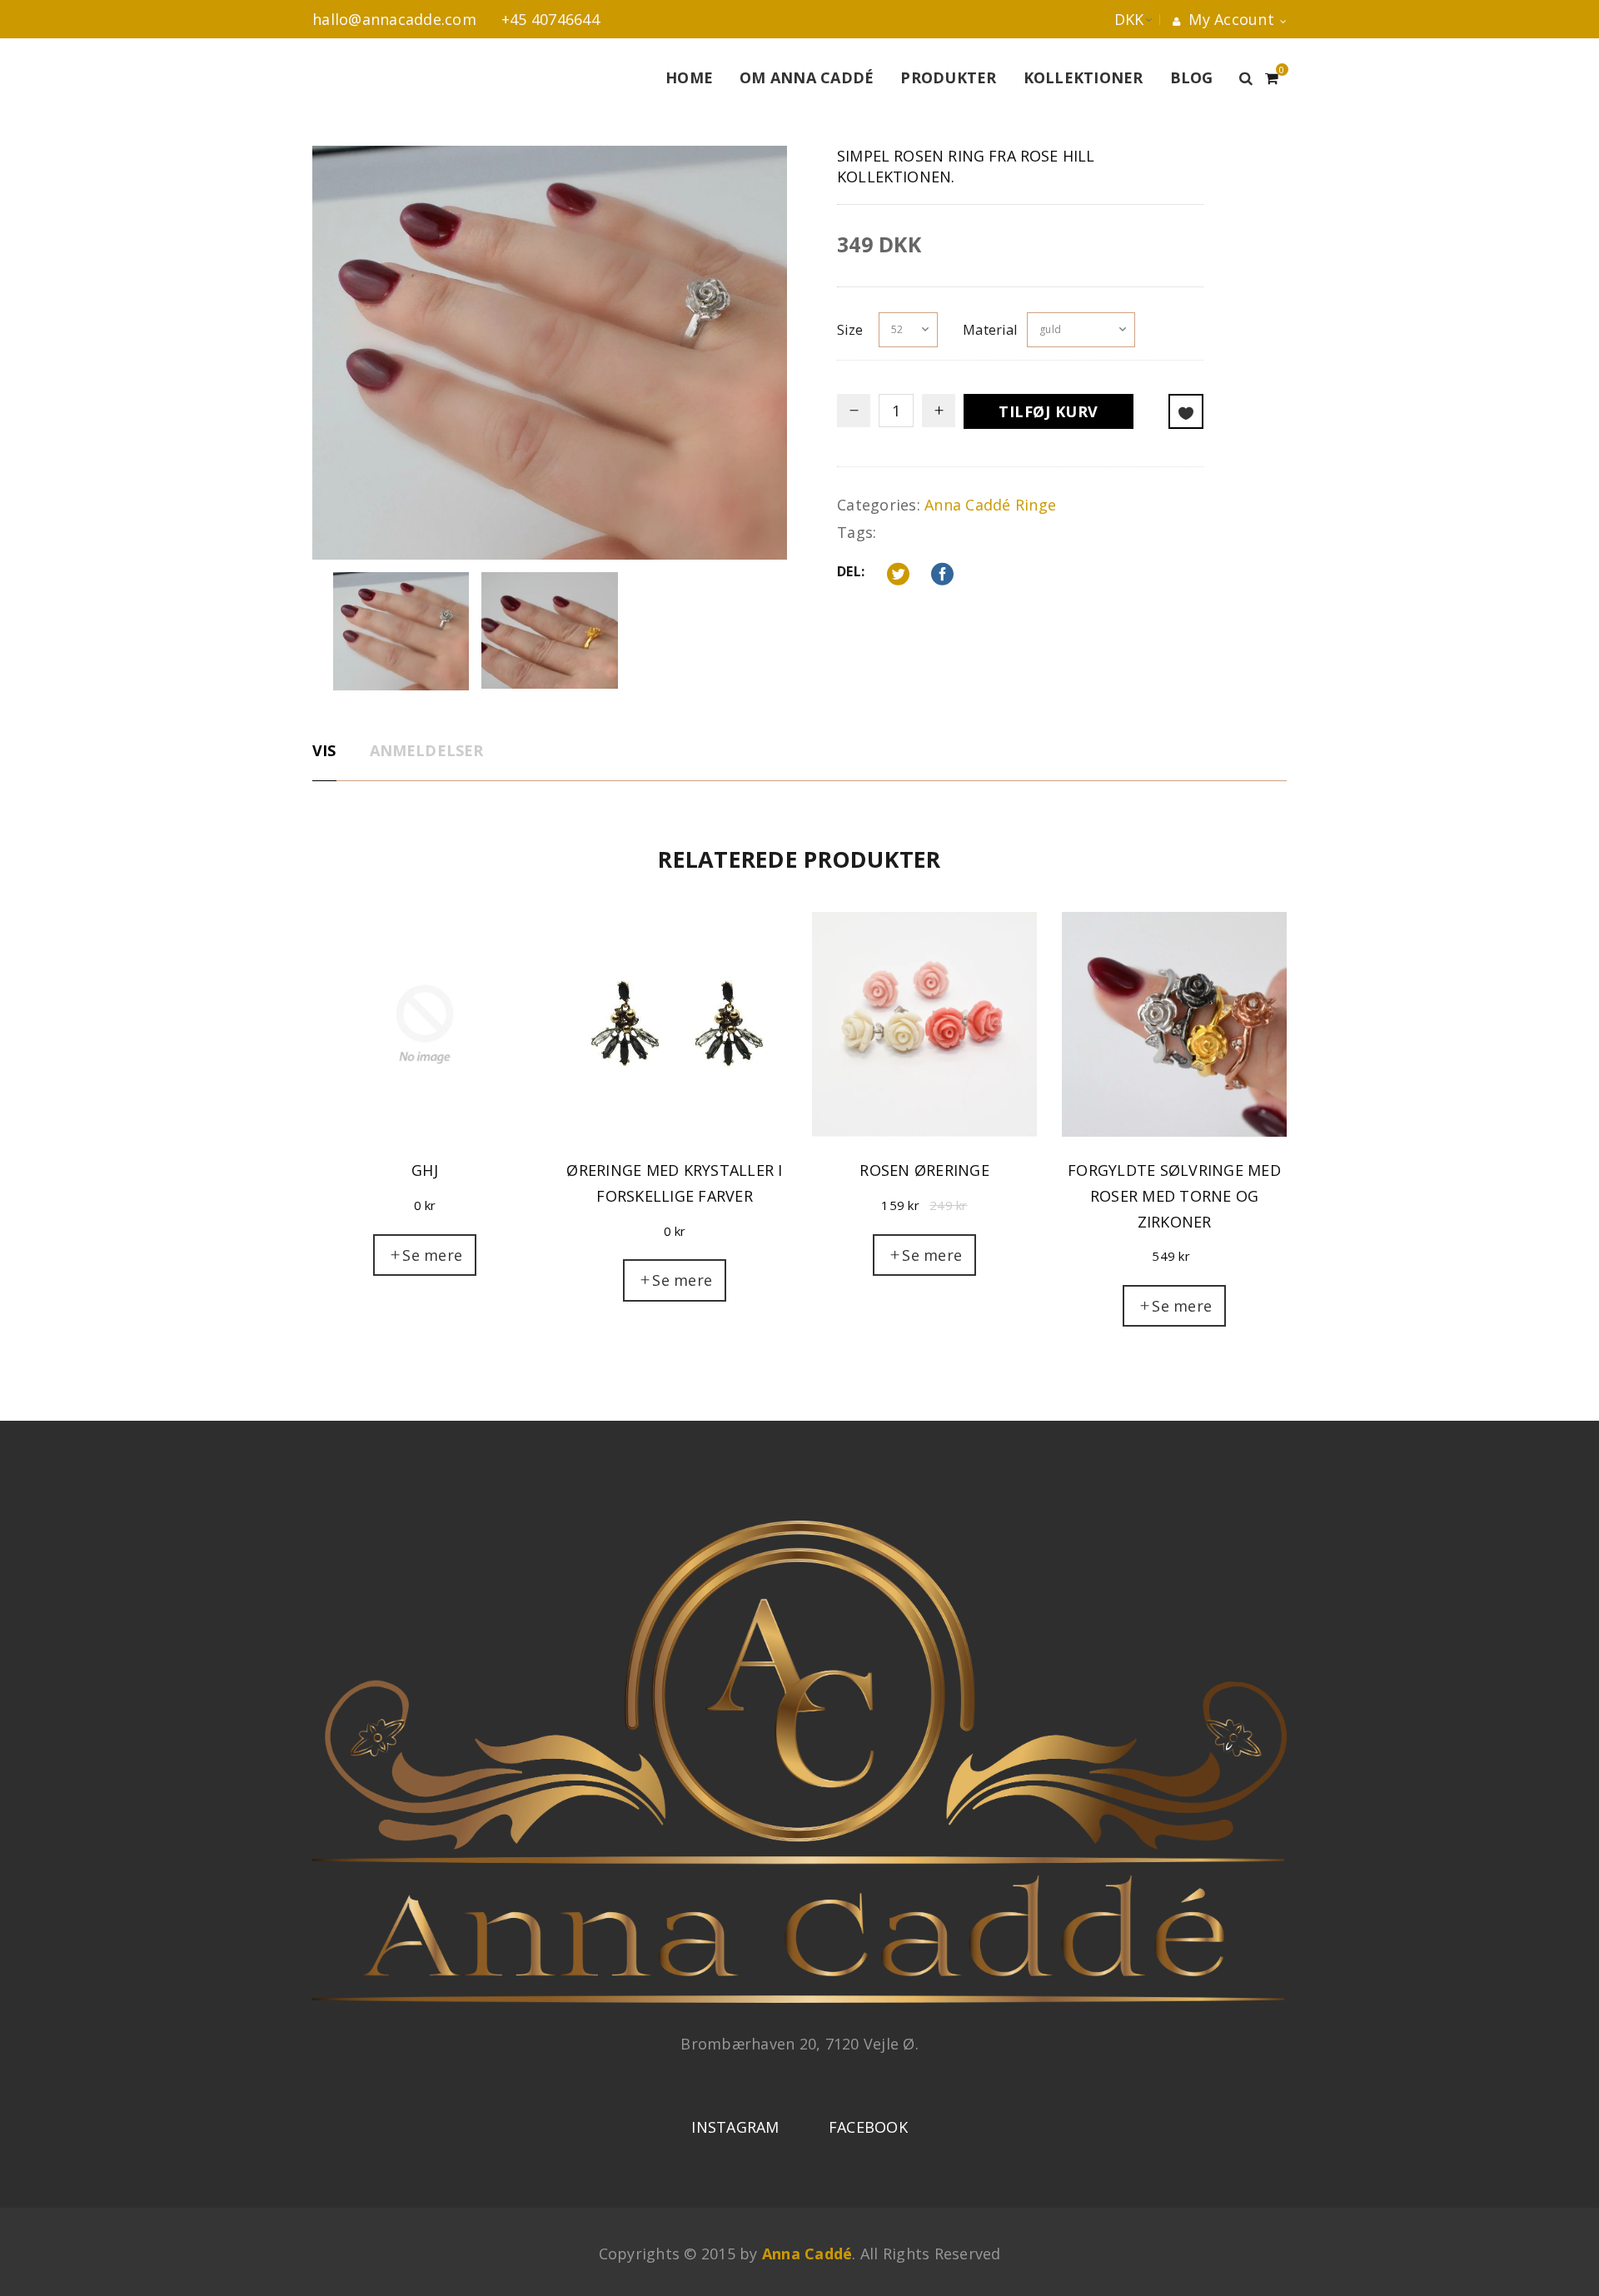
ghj (425, 1170)
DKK (1113, 19)
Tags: (857, 532)
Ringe (1036, 505)
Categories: (879, 505)
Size (850, 330)
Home (689, 77)
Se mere (432, 1255)
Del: (851, 571)
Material (990, 330)
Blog (1192, 77)
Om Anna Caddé (807, 77)
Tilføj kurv (1049, 411)
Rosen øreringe (924, 1170)
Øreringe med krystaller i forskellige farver (674, 1183)
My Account (1229, 19)
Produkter (948, 77)
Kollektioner (1083, 77)
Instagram (735, 2127)
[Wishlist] (1186, 411)
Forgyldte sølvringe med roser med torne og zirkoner (1174, 1195)
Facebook (868, 2127)
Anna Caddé (968, 505)
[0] (1272, 76)
